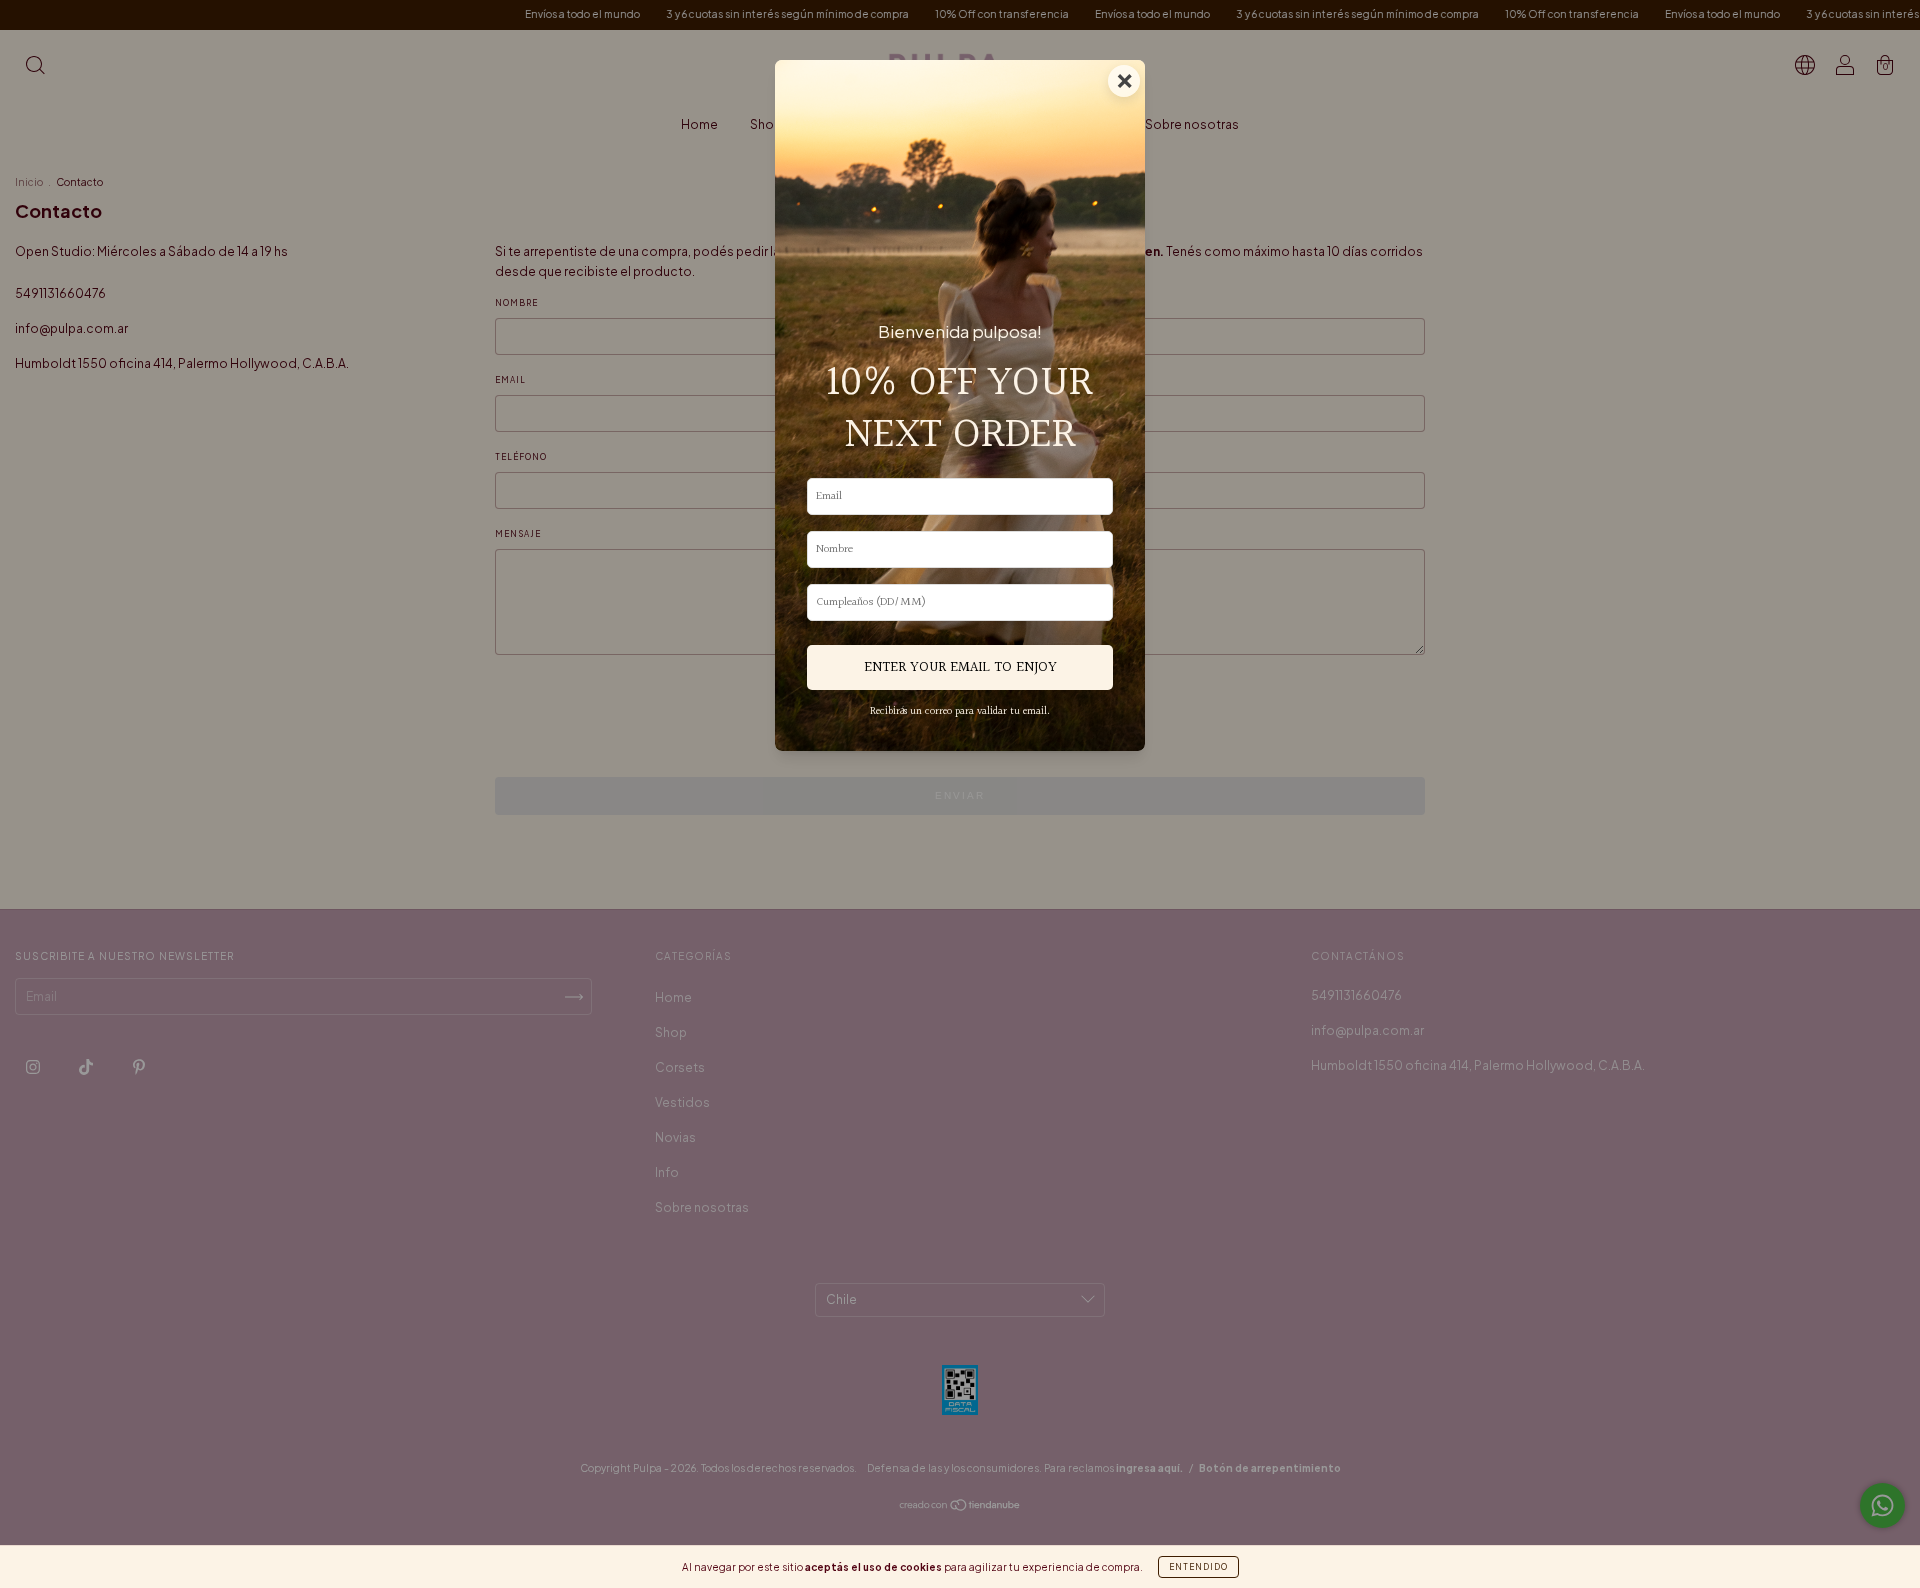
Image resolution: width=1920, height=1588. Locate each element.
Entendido (1198, 1567)
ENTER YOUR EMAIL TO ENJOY (960, 667)
